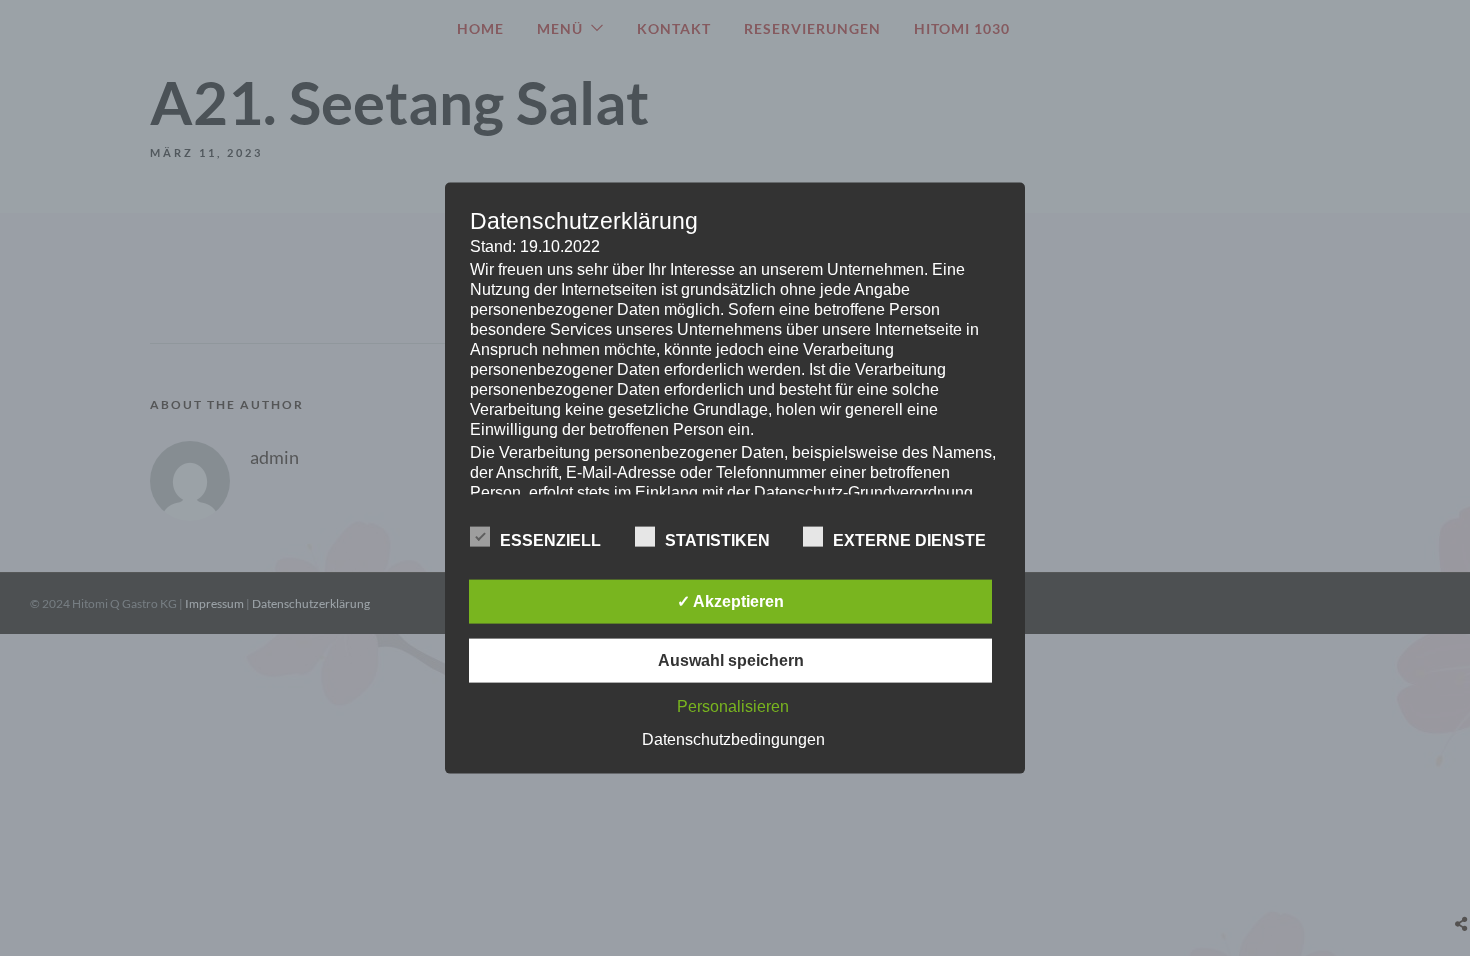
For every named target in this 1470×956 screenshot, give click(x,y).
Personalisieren (733, 705)
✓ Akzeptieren (730, 600)
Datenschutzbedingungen (733, 738)
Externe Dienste (909, 539)
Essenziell (550, 539)
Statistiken (717, 539)
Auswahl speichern (731, 659)
